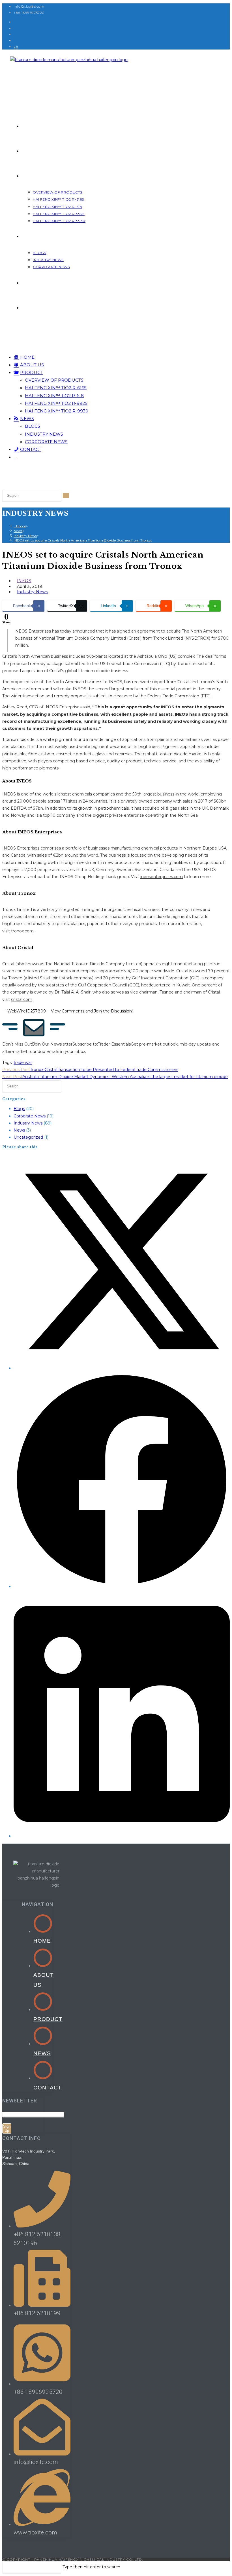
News (19, 1130)
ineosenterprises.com (162, 877)
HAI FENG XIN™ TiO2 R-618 (54, 396)
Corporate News (30, 1116)
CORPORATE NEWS (46, 442)
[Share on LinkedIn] (122, 1836)
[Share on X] (122, 1368)
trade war (23, 1063)
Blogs (19, 1109)
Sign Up (7, 2128)
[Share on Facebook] (122, 1586)
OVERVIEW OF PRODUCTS (54, 380)
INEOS (24, 581)
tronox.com (22, 931)
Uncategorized (28, 1137)
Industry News (33, 592)
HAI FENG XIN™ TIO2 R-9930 (57, 411)
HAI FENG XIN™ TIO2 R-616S (56, 388)
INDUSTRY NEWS (44, 434)
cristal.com (22, 999)
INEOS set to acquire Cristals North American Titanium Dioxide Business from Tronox (83, 540)
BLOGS (33, 426)
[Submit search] (66, 495)
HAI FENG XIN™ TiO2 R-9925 (56, 403)
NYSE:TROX (197, 638)
